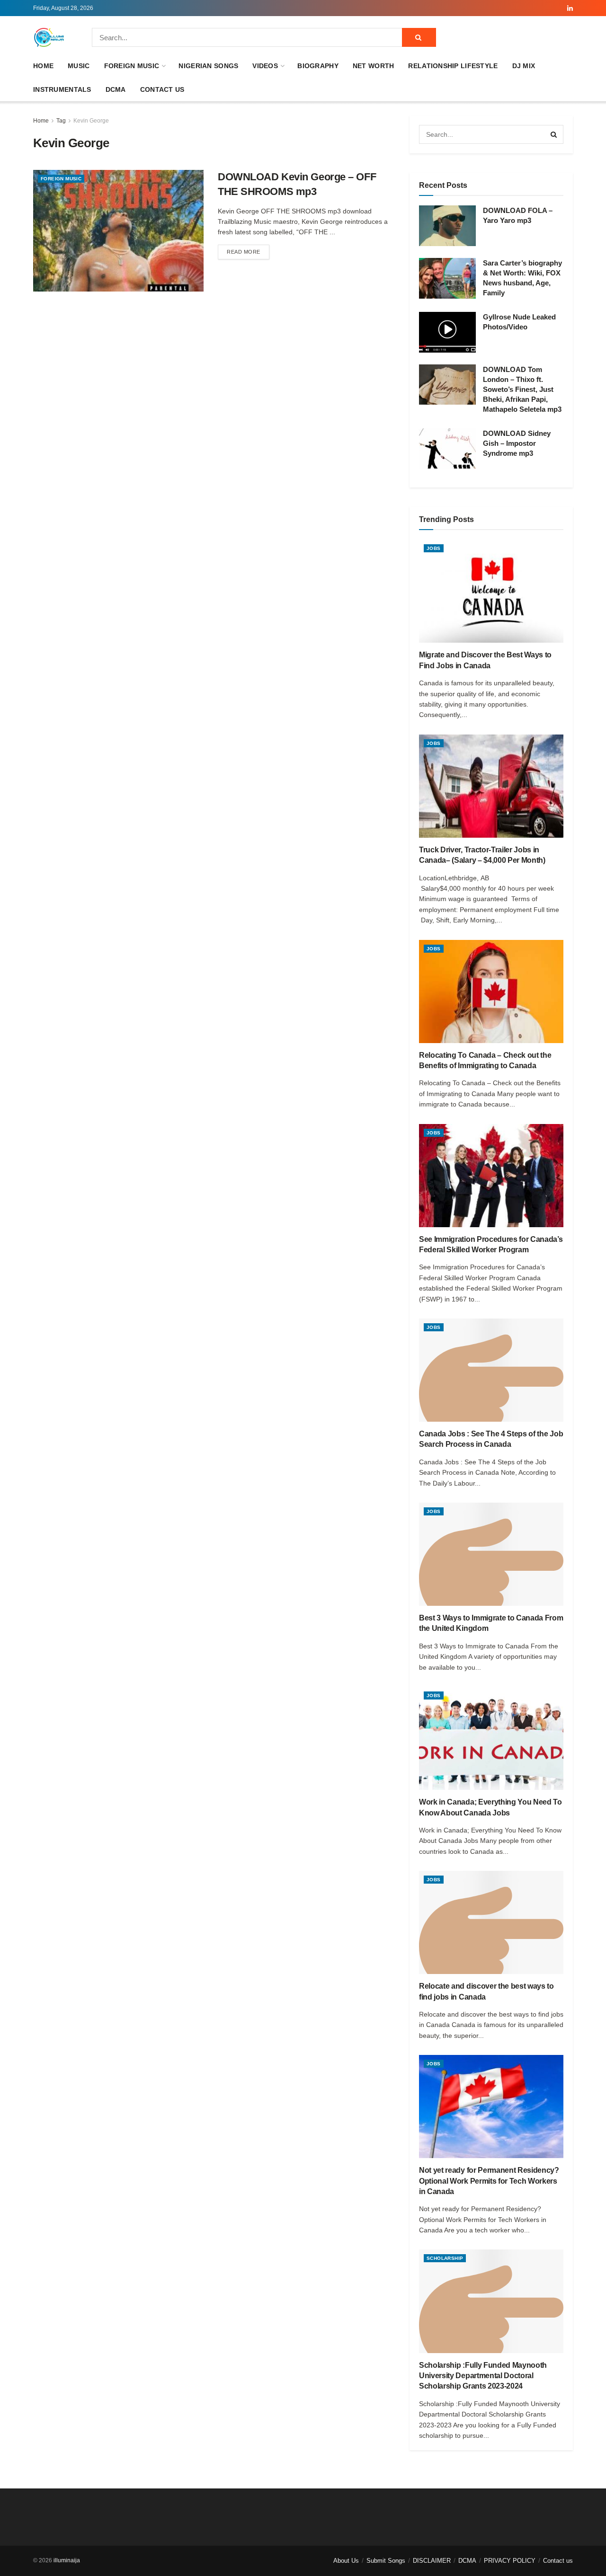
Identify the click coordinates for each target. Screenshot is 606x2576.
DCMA (116, 89)
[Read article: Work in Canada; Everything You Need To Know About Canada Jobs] (491, 1738)
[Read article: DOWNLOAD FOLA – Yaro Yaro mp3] (447, 226)
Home (43, 66)
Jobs (434, 548)
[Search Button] (419, 37)
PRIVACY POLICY (510, 2561)
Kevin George (91, 121)
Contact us (162, 89)
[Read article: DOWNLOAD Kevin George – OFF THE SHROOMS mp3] (118, 231)
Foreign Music (132, 66)
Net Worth (374, 66)
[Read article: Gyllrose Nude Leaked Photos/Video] (447, 332)
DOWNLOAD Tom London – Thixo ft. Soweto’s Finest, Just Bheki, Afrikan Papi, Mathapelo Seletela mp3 (522, 389)
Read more (248, 252)
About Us (346, 2561)
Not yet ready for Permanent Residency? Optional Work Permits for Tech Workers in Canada (489, 2181)
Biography (318, 66)
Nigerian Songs (208, 66)
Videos (265, 66)
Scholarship (445, 2258)
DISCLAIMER (432, 2561)
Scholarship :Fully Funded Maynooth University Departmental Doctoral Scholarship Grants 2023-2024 (483, 2376)
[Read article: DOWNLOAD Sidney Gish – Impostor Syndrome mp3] (447, 449)
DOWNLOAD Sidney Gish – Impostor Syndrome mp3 (517, 443)
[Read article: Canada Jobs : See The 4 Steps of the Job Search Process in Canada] (491, 1370)
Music (79, 66)
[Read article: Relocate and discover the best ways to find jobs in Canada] (491, 1922)
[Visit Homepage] (49, 37)
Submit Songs (386, 2561)
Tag (61, 121)
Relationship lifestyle (453, 66)
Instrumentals (62, 89)
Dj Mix (524, 66)
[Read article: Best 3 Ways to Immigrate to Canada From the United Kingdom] (491, 1554)
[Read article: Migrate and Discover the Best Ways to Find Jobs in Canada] (491, 591)
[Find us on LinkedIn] (570, 8)
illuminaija (67, 2560)
